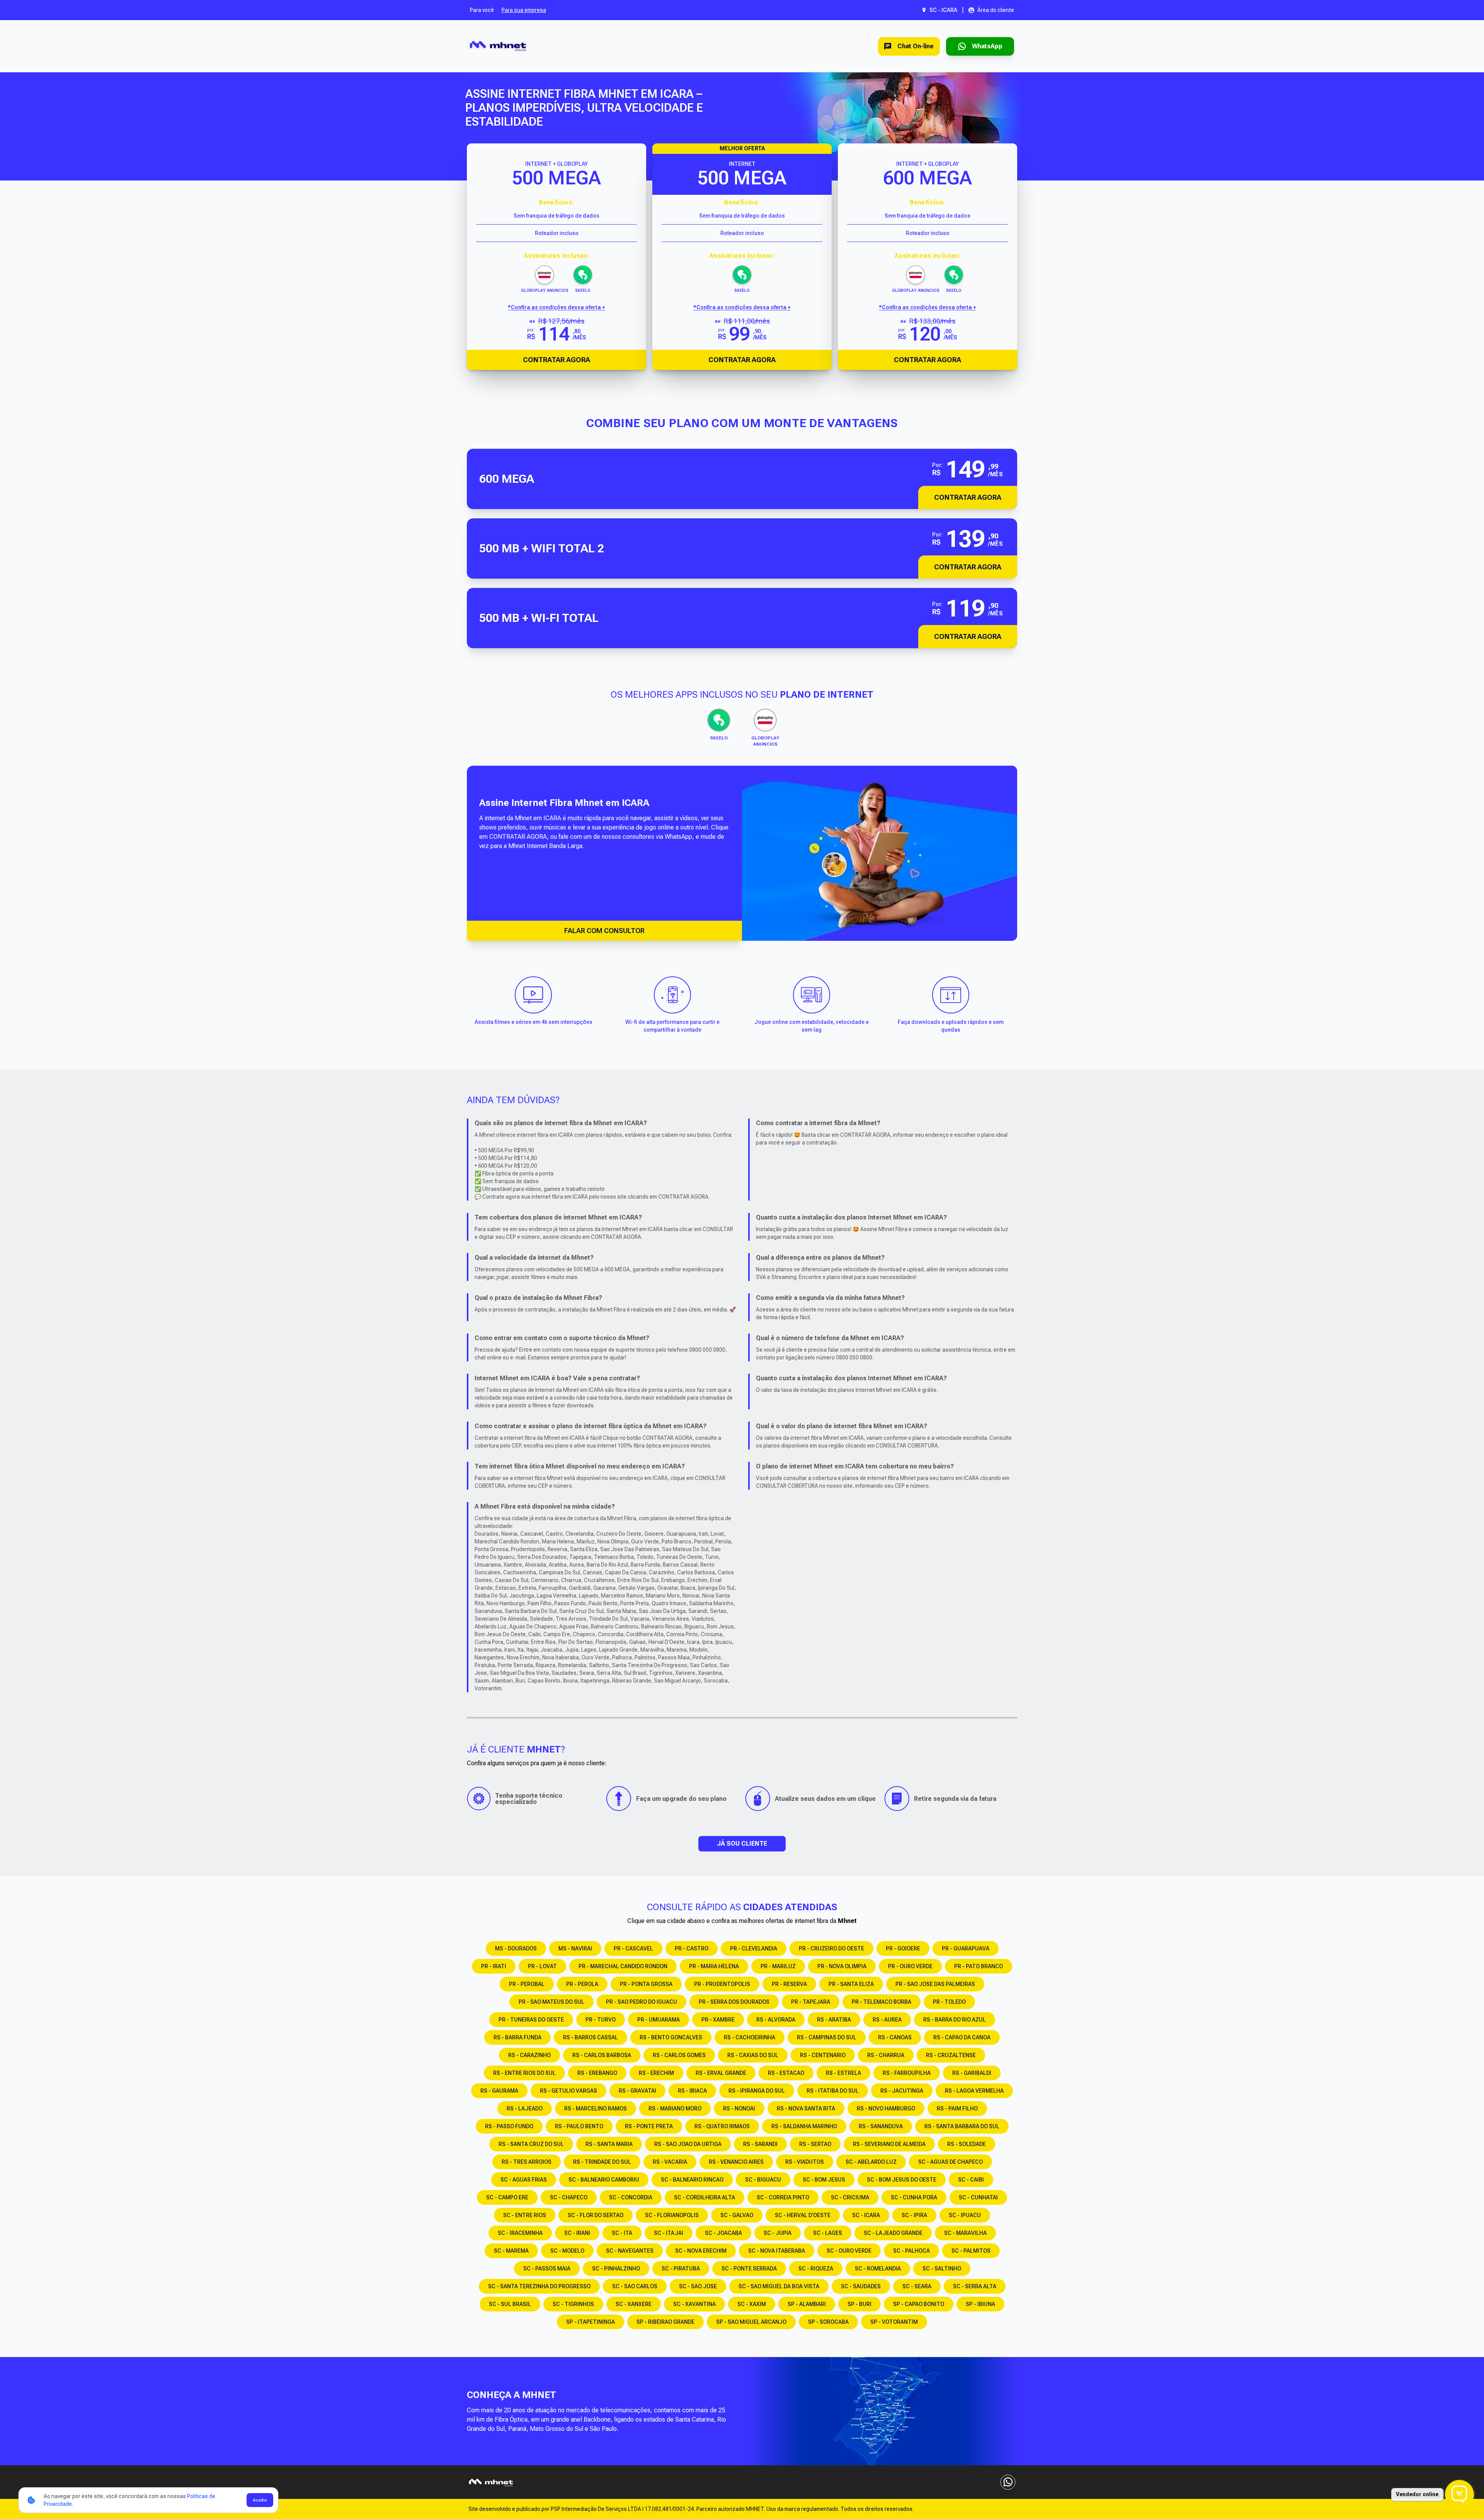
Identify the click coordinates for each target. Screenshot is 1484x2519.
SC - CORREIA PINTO (783, 2197)
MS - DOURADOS (516, 1948)
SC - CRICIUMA (850, 2197)
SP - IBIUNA (980, 2304)
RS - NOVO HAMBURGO (886, 2109)
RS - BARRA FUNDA (517, 2037)
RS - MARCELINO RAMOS (596, 2109)
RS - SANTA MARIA (609, 2144)
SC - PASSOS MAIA (547, 2269)
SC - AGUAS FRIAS (524, 2180)
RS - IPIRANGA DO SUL (757, 2091)
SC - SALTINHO (942, 2269)
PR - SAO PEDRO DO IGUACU (642, 2002)
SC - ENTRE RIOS (525, 2215)
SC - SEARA (917, 2286)
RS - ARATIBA (834, 2020)
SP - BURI (859, 2304)
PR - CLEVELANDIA (754, 1948)
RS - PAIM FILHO (957, 2109)
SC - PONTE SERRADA (749, 2269)
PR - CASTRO (692, 1948)
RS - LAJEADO (525, 2109)
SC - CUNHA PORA (914, 2197)
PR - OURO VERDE (910, 1966)
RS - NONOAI (739, 2109)
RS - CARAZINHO (529, 2055)
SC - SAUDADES (861, 2286)
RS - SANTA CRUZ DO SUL (531, 2144)
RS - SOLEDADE (967, 2144)
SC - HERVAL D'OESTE (803, 2215)
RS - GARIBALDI (972, 2073)
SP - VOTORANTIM (894, 2322)
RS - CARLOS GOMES (679, 2055)
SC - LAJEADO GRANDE (893, 2233)
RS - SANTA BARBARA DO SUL (962, 2126)
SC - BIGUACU (763, 2180)
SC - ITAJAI (669, 2233)
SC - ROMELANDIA (878, 2269)
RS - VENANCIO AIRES (736, 2162)
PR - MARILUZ (778, 1966)
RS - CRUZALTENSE (951, 2055)
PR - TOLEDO (949, 2002)
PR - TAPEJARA (811, 2002)
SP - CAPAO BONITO (919, 2304)
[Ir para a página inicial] (498, 46)
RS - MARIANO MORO (675, 2109)
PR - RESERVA (789, 1984)
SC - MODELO (567, 2251)
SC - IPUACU (965, 2215)
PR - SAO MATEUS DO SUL (551, 2002)
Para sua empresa (524, 10)
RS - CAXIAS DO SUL (753, 2055)
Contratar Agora (556, 360)
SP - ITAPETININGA (591, 2322)
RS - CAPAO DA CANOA (962, 2037)
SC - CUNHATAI (978, 2197)
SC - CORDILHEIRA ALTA (705, 2197)
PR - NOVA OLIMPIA (842, 1966)
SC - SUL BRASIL (510, 2304)
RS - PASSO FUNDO (509, 2126)
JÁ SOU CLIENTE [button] (742, 1844)
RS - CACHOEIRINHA (750, 2037)
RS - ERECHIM (656, 2073)
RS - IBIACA (692, 2091)
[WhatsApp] (1008, 2482)
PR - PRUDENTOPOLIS (722, 1984)
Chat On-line (916, 46)
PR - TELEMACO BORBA (882, 2002)
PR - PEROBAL (527, 1984)
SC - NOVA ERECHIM (701, 2251)
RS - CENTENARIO (823, 2055)
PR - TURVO (601, 2020)
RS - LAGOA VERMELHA (974, 2091)
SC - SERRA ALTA (975, 2286)
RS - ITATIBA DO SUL (833, 2091)
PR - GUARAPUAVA (966, 1948)
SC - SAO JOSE (698, 2286)
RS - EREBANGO (597, 2073)
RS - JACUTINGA (902, 2091)
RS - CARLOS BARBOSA (602, 2055)
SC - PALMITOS (971, 2251)
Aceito (260, 2500)
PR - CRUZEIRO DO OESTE (831, 1948)
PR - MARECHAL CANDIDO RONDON (623, 1966)
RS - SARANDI (760, 2144)
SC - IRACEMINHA (520, 2233)
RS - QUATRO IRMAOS (722, 2126)
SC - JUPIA (778, 2233)
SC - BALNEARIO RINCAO (692, 2180)
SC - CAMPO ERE (507, 2197)
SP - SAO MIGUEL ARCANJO (751, 2322)
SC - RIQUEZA (816, 2269)
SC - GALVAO (737, 2215)
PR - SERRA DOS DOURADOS (734, 2002)
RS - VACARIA (670, 2162)
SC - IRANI (577, 2233)
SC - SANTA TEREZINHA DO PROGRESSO (539, 2286)
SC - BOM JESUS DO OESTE (902, 2180)
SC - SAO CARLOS (635, 2286)
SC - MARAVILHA (965, 2233)
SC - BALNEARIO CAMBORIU (604, 2180)
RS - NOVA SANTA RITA (806, 2109)
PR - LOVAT (542, 1966)
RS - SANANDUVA (881, 2126)
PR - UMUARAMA (659, 2020)
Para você (482, 10)
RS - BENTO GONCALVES (671, 2037)
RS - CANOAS (895, 2037)
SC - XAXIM (752, 2304)
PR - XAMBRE (718, 2020)
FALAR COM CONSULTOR (604, 931)
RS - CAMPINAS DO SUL (827, 2037)
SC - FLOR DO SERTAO (596, 2215)
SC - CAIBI (971, 2180)
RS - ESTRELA (843, 2073)
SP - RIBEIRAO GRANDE (665, 2322)
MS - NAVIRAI (575, 1948)
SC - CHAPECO (569, 2197)
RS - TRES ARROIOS (527, 2162)
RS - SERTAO (815, 2144)
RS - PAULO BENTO (579, 2126)
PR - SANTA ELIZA (851, 1984)
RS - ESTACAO (786, 2073)
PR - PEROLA (582, 1984)
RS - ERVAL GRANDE (721, 2073)
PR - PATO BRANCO (979, 1966)
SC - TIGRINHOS (573, 2304)
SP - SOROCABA (828, 2322)
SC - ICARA (866, 2215)
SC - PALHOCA (911, 2251)
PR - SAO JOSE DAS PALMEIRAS (935, 1984)
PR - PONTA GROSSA (646, 1984)
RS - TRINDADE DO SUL (602, 2162)
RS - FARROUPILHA (907, 2073)
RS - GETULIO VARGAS (568, 2091)
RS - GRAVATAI (637, 2091)
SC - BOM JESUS (824, 2180)
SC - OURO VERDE (849, 2251)
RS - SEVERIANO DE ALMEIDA (889, 2144)
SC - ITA (622, 2233)
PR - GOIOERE (903, 1948)
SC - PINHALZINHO (616, 2269)
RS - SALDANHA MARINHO (804, 2126)
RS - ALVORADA (776, 2020)
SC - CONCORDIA (631, 2197)
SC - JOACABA (723, 2233)
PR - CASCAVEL (633, 1948)
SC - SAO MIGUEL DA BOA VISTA (779, 2286)
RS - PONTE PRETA (649, 2126)
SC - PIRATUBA (681, 2269)
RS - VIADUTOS (805, 2162)
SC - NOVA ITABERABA (777, 2251)
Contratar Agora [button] (968, 497)
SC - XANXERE (634, 2304)
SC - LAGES (828, 2233)
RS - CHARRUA (886, 2055)
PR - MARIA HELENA (714, 1966)
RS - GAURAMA (499, 2091)
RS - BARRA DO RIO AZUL (955, 2020)
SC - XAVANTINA (694, 2304)
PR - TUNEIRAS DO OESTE (531, 2020)
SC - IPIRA (914, 2215)
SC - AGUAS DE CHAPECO (950, 2162)
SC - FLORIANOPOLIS (672, 2215)
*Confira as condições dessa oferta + (556, 307)
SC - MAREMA (511, 2251)
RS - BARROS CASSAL (591, 2037)
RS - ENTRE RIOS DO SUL (524, 2073)
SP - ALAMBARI (807, 2304)
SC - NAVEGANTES (630, 2251)
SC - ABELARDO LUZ (871, 2162)
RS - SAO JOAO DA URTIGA (688, 2144)
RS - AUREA (887, 2020)
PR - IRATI (494, 1966)
